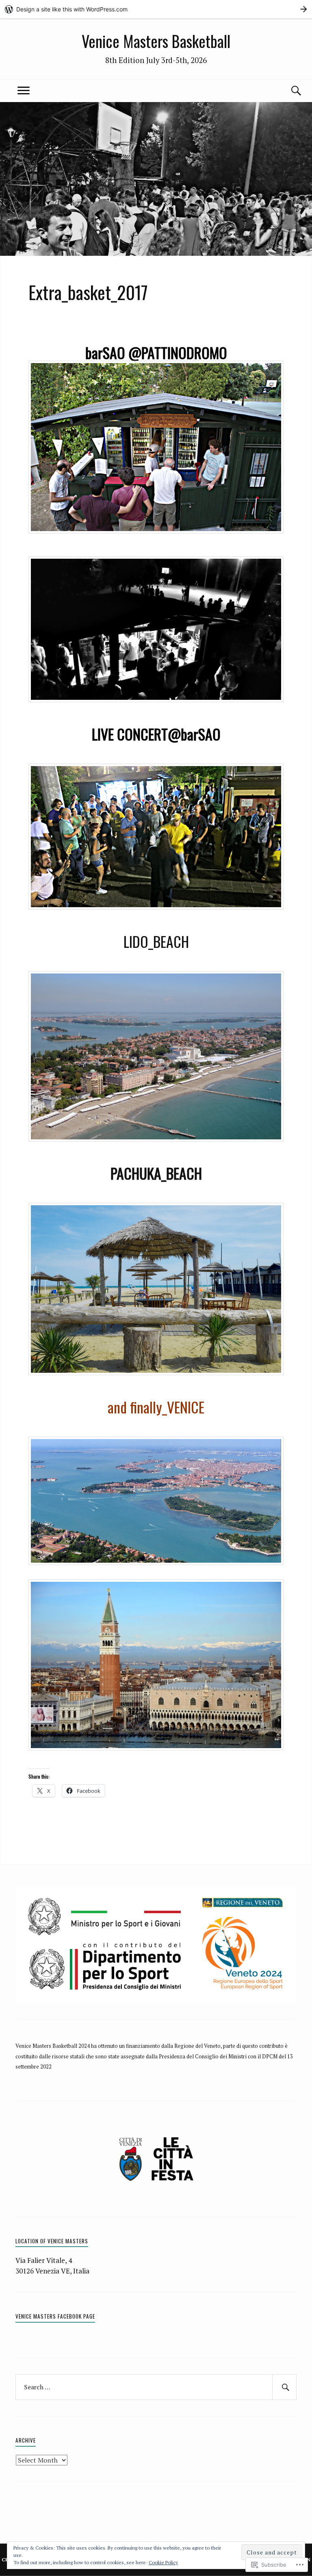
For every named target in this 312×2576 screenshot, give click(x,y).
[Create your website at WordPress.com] (156, 9)
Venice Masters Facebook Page (55, 2316)
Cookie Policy (163, 2562)
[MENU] (24, 91)
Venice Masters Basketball (156, 41)
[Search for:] (156, 2387)
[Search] (288, 91)
